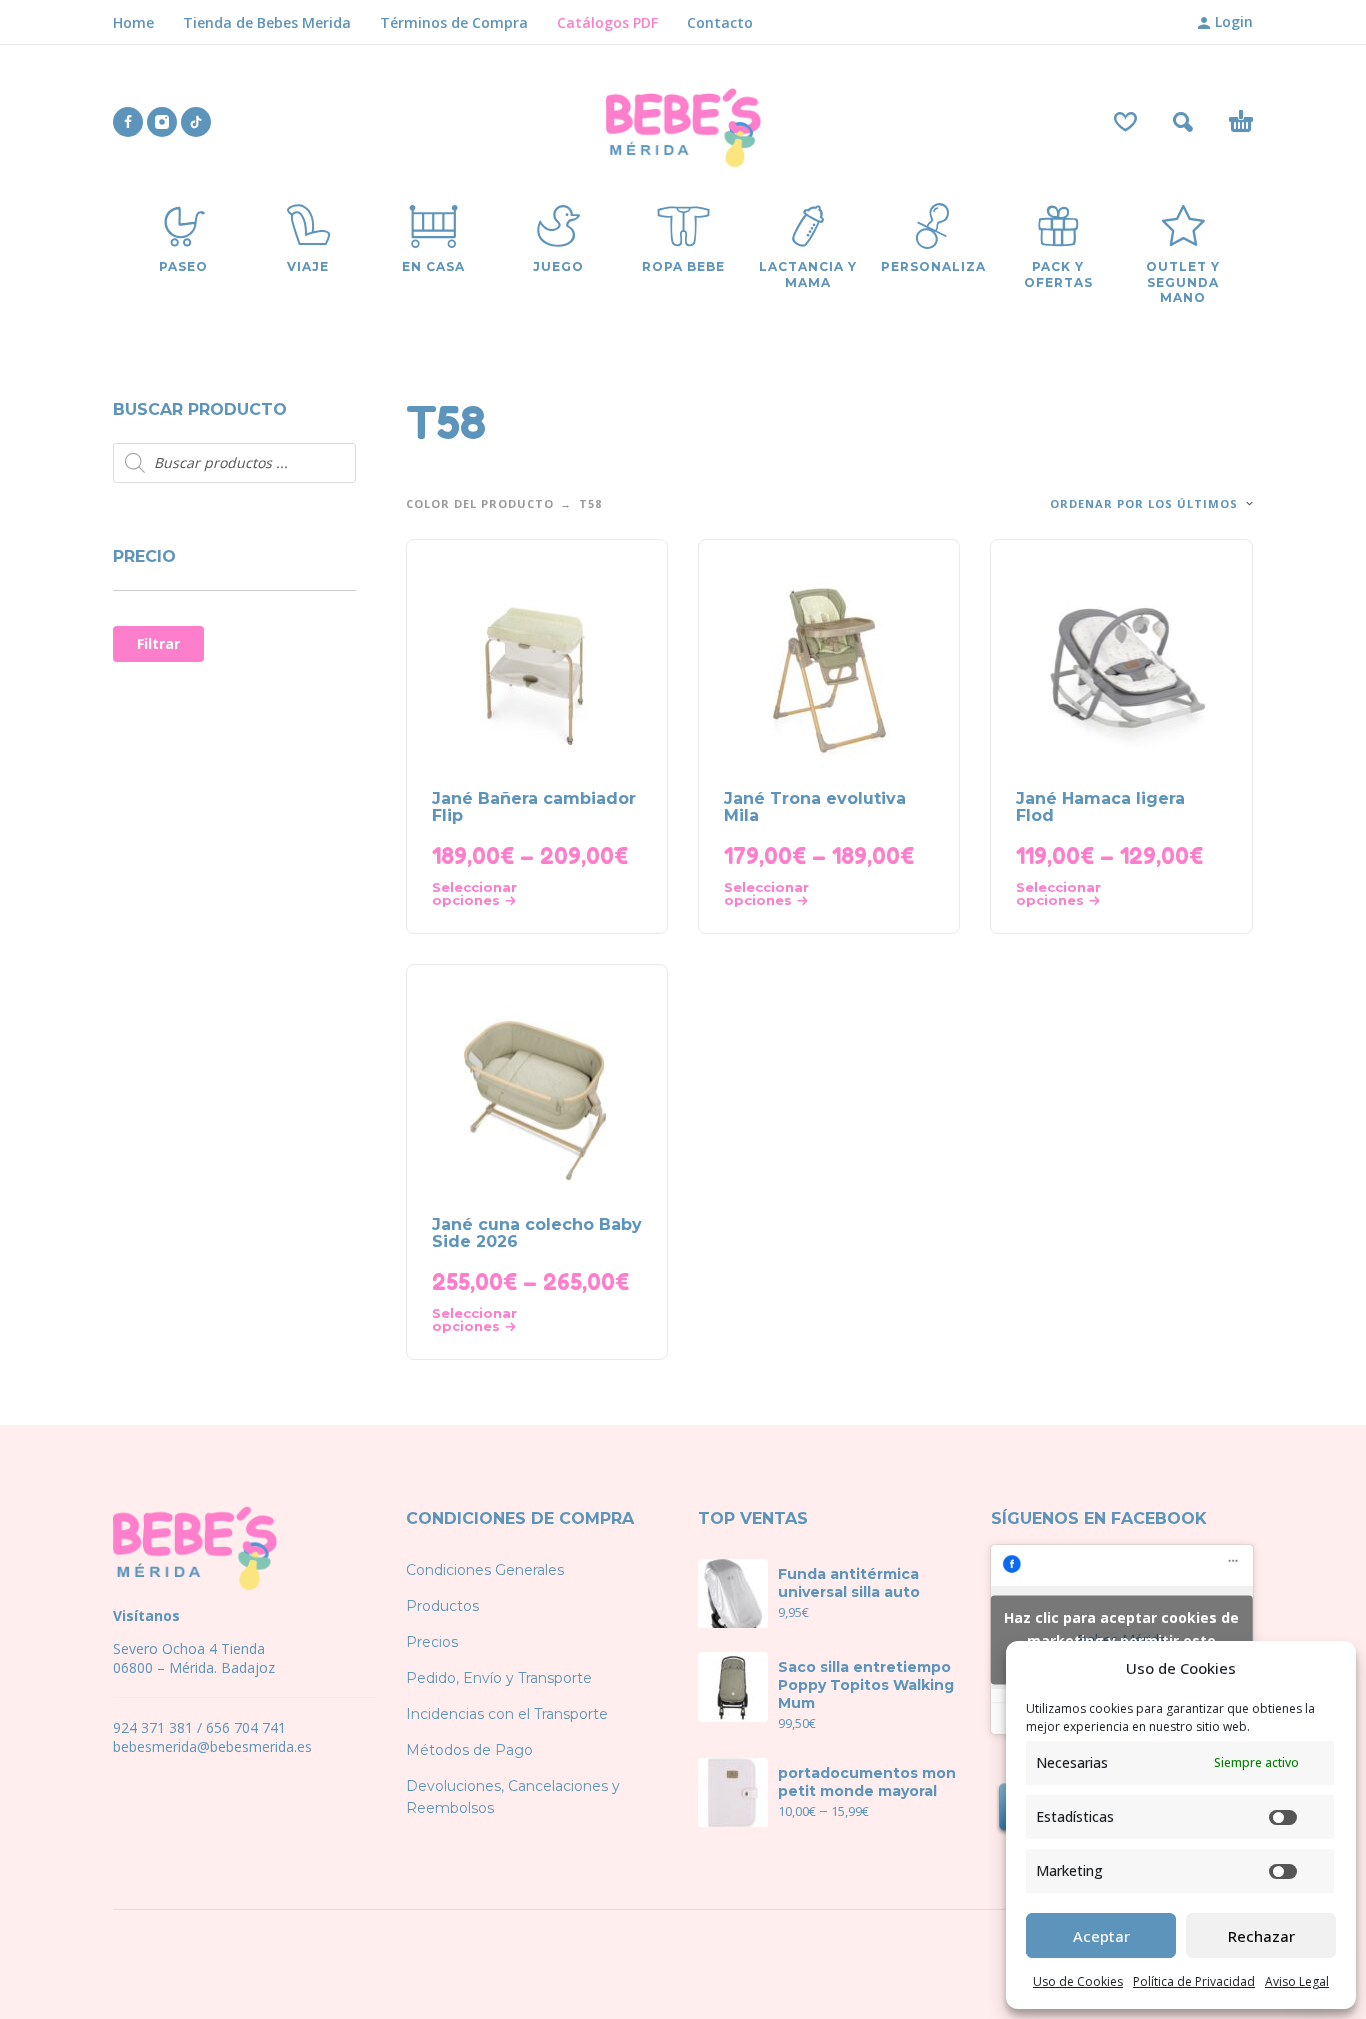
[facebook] (128, 122)
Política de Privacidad (1194, 1981)
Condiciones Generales (485, 1570)
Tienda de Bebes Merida (267, 22)
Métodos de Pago (469, 1750)
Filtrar (158, 643)
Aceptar (1101, 1936)
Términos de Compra (454, 22)
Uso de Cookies (1078, 1981)
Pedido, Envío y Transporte (499, 1678)
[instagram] (162, 122)
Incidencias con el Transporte (507, 1714)
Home (133, 22)
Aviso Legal (1297, 1981)
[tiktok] (196, 122)
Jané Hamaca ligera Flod (1100, 807)
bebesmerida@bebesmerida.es (212, 1746)
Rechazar (1261, 1936)
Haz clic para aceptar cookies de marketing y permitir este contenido (1121, 1639)
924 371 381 (153, 1727)
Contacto (720, 22)
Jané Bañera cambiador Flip (534, 807)
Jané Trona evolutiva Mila (815, 807)
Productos (442, 1606)
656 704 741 (246, 1727)
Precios (432, 1642)
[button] (1183, 122)
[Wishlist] (1125, 122)
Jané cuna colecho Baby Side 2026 (537, 1233)
